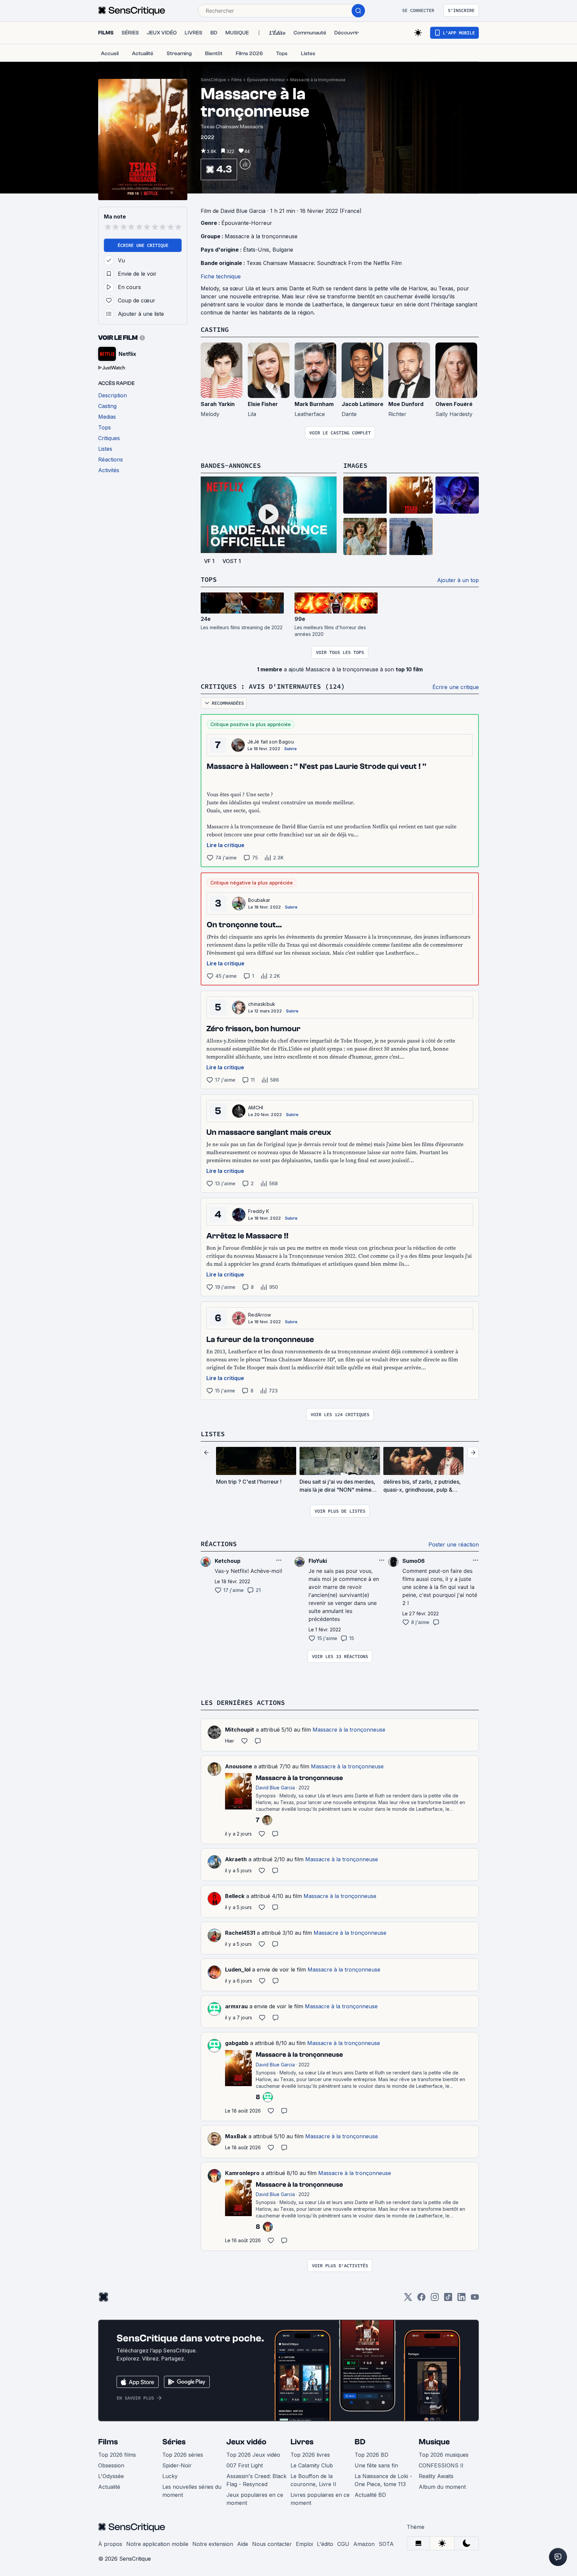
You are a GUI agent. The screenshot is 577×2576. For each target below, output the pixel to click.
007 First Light (245, 2465)
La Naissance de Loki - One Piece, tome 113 (383, 2480)
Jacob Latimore (362, 404)
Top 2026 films (117, 2455)
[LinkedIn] (461, 2299)
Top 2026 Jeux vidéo (253, 2455)
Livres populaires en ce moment (320, 2499)
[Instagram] (435, 2299)
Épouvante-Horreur (266, 80)
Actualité (109, 2487)
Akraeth (236, 1859)
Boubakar (259, 900)
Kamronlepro (242, 2173)
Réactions (219, 1544)
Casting (215, 329)
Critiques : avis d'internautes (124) (273, 686)
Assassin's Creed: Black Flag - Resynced (256, 2480)
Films (237, 80)
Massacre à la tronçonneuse (318, 80)
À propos (110, 2544)
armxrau (236, 2006)
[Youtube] (475, 2299)
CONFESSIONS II (441, 2465)
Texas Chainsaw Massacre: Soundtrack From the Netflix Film (324, 263)
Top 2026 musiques (444, 2455)
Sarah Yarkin (218, 404)
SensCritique (213, 80)
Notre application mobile (157, 2544)
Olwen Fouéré (454, 404)
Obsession (111, 2465)
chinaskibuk (262, 1004)
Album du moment (442, 2487)
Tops (209, 579)
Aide (243, 2544)
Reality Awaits (436, 2476)
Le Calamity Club (312, 2465)
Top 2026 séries (183, 2455)
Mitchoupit (240, 1730)
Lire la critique (226, 845)
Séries (174, 2442)
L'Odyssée (111, 2476)
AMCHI (256, 1108)
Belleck (235, 1896)
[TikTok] (448, 2299)
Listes (213, 1434)
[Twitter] (408, 2299)
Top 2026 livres (310, 2455)
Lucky (170, 2476)
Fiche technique (221, 276)
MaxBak (236, 2136)
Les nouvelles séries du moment (192, 2491)
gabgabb (237, 2043)
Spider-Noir (177, 2465)
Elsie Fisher (263, 404)
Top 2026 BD (371, 2455)
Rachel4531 (240, 1933)
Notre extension (213, 2544)
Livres (302, 2442)
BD (360, 2442)
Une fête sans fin (376, 2465)
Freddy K (259, 1211)
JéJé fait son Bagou (271, 742)
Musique (434, 2442)
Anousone (239, 1766)
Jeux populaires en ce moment (255, 2499)
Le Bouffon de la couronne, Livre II (313, 2480)
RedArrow (260, 1315)
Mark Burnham (314, 404)
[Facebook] (421, 2299)
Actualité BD (370, 2495)
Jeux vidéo (246, 2442)
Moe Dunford (406, 404)
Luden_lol (238, 1970)
